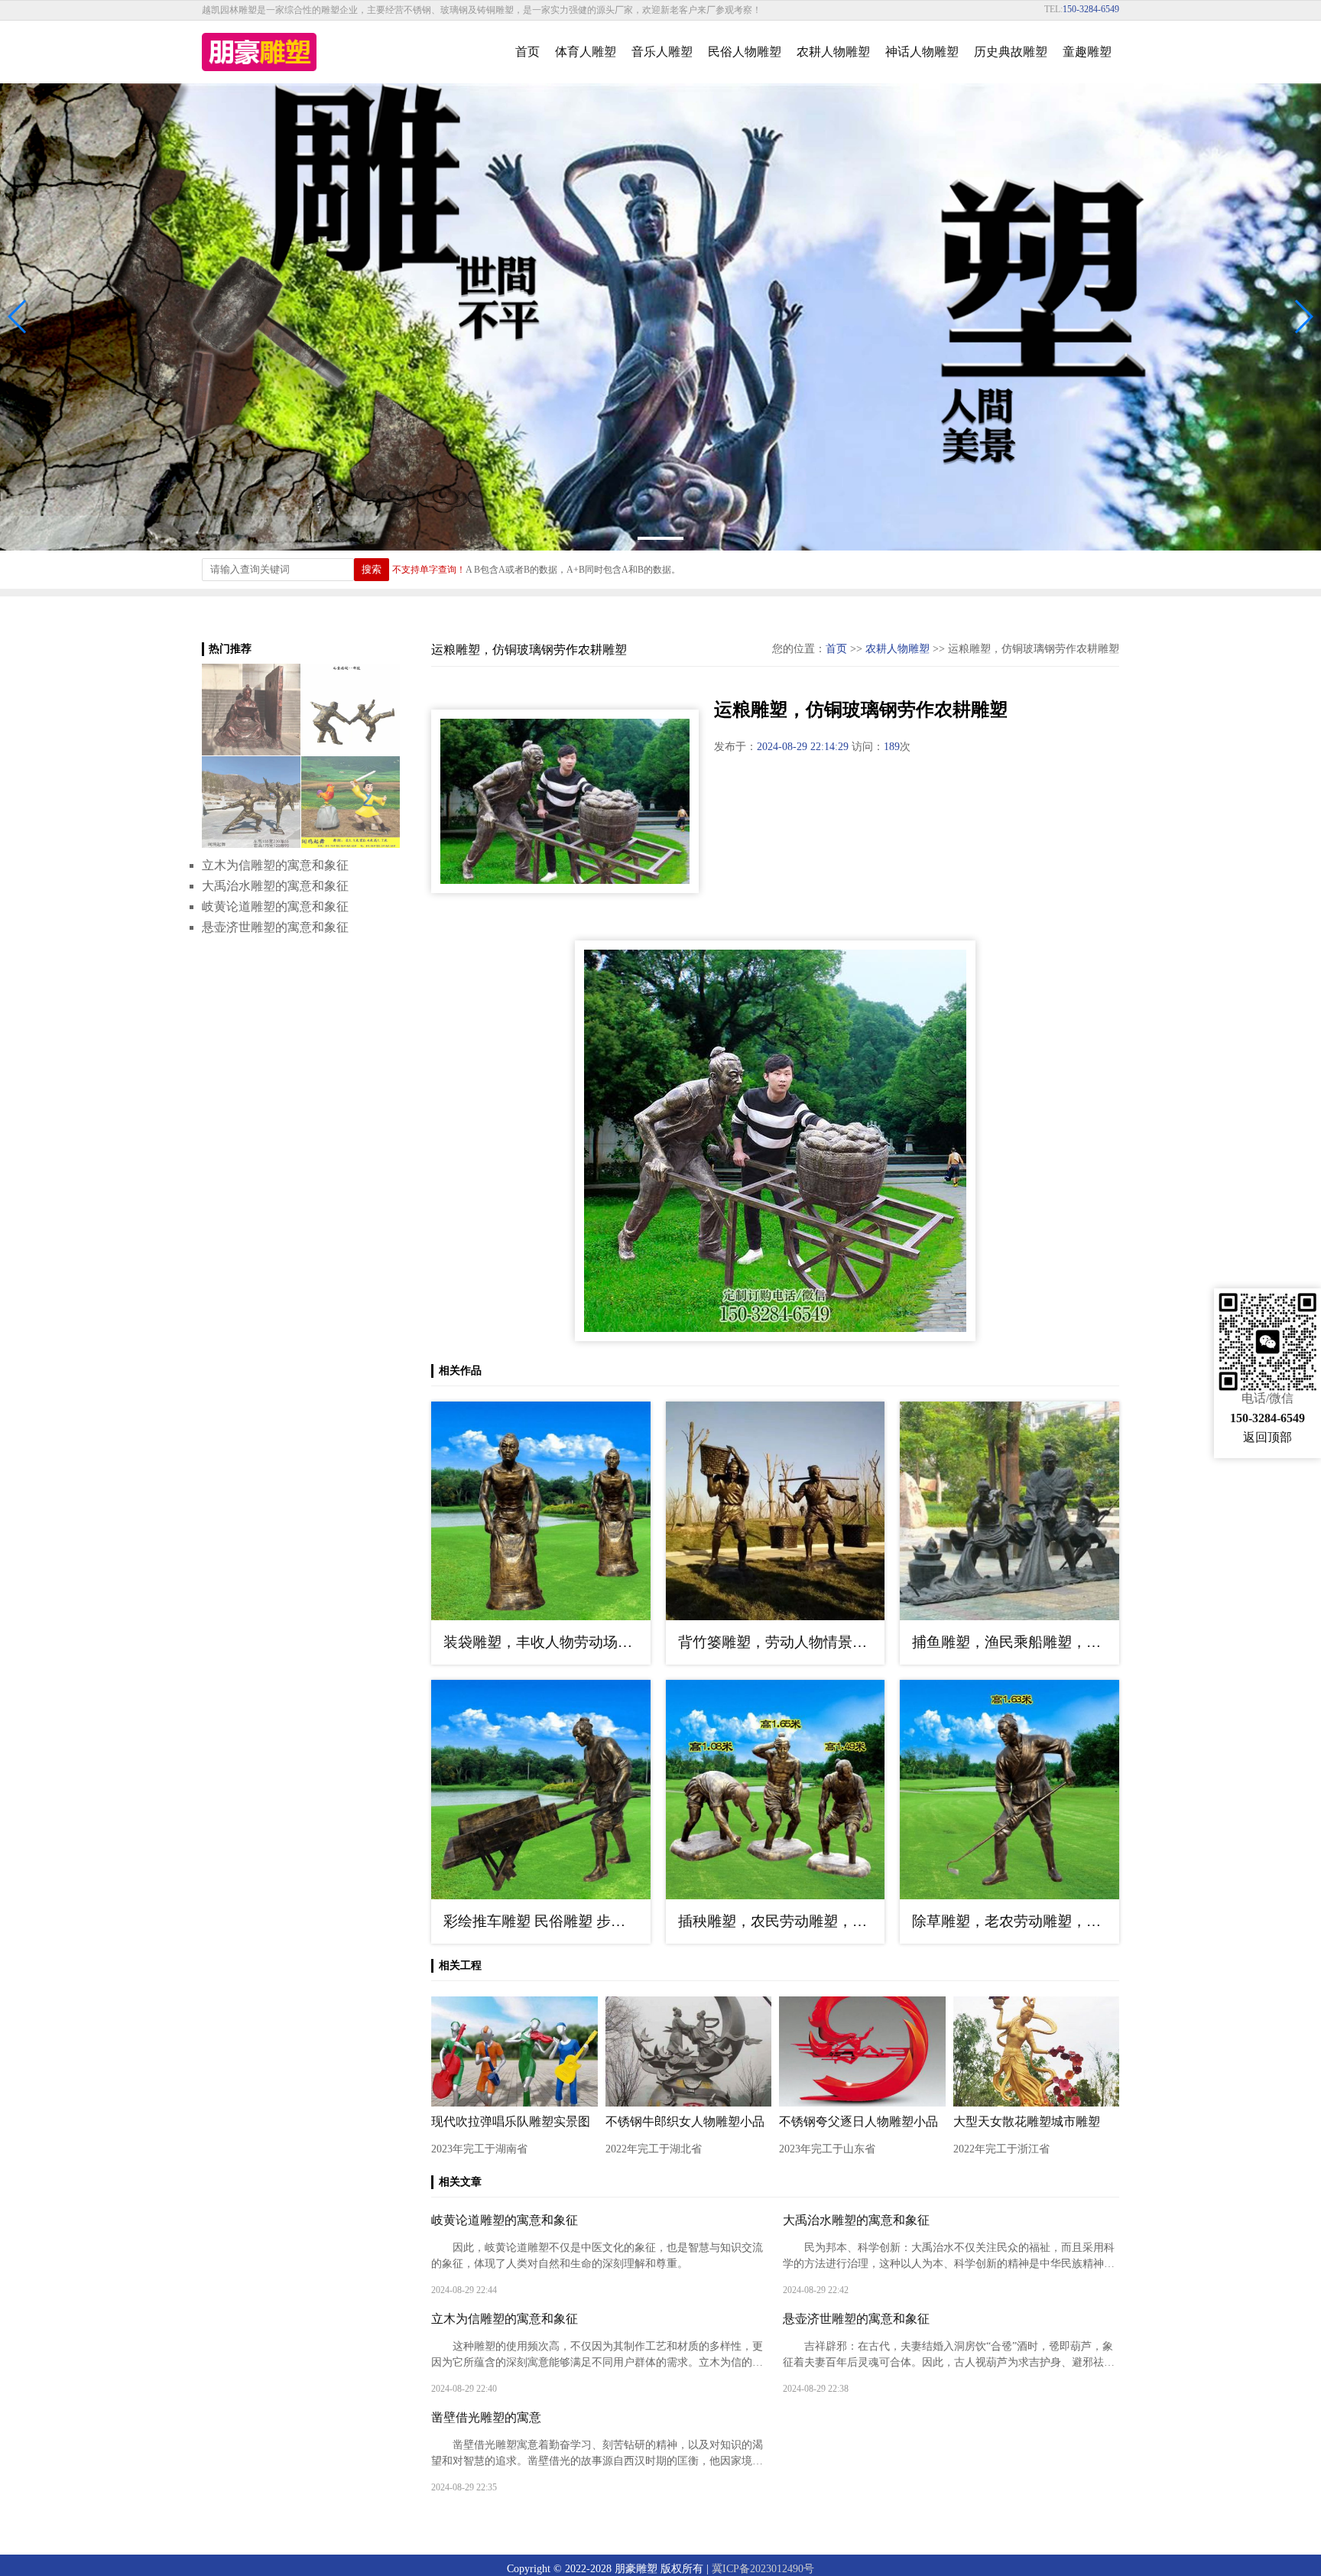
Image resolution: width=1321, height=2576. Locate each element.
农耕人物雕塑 (833, 52)
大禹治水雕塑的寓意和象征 (856, 2220)
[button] (1303, 317)
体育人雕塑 (586, 52)
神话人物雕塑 (922, 52)
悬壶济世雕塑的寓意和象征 (856, 2319)
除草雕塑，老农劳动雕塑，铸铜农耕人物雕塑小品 (1016, 1921)
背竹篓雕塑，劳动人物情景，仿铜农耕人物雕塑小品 (782, 1642)
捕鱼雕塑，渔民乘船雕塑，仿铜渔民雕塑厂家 (1016, 1642)
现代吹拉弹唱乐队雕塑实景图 (511, 2121)
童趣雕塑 (1087, 52)
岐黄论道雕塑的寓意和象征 (505, 2220)
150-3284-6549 (1091, 9)
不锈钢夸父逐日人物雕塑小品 (858, 2121)
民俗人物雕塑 (745, 52)
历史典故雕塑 (1011, 52)
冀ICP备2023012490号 (763, 2569)
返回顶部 (1267, 1437)
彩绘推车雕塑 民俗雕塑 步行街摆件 (547, 1921)
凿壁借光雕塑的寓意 (486, 2417)
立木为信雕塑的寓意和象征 (505, 2319)
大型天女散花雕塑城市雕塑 (1027, 2121)
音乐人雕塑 (662, 52)
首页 (527, 52)
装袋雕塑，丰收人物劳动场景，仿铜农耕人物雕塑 (547, 1642)
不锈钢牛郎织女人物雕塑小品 (685, 2121)
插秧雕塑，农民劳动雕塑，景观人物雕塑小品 (782, 1921)
